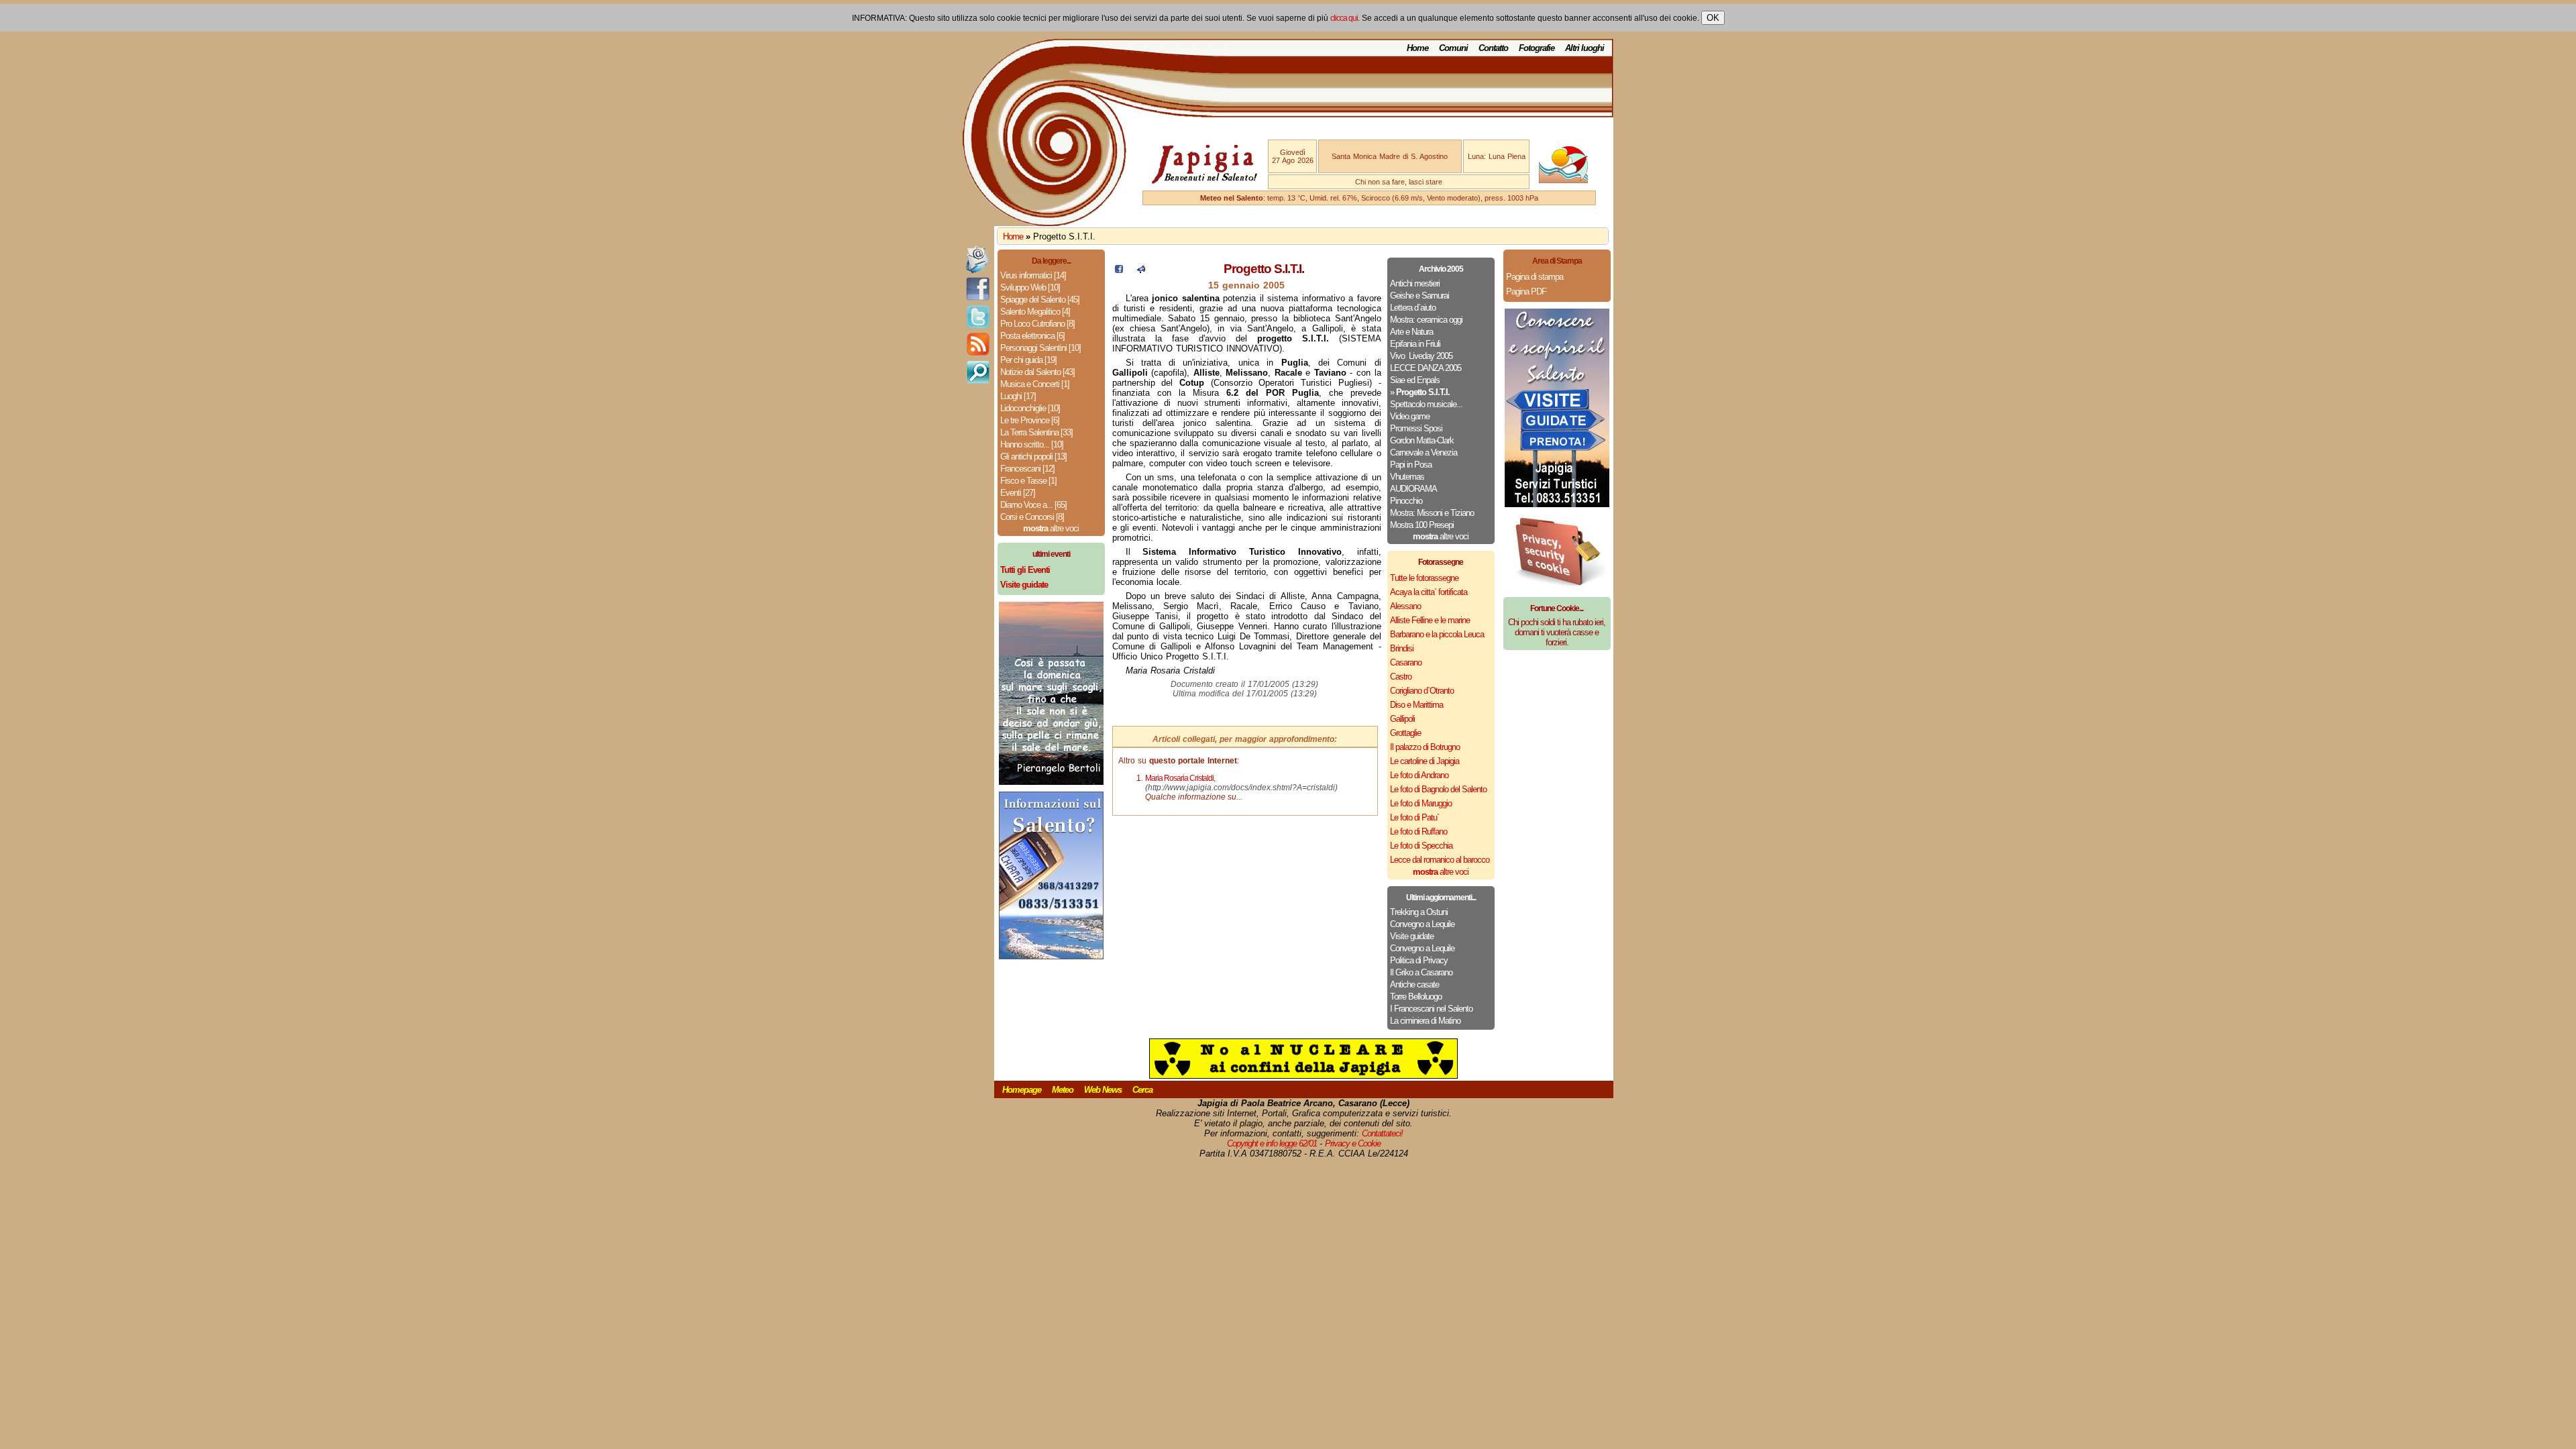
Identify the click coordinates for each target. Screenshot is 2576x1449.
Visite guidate (1412, 936)
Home (1417, 48)
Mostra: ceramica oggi (1426, 320)
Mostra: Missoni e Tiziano (1432, 513)
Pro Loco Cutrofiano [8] (1037, 324)
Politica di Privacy (1419, 960)
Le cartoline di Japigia (1425, 761)
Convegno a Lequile (1422, 924)
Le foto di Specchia (1421, 846)
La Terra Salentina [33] (1036, 432)
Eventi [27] (1018, 493)
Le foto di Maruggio (1421, 803)
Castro (1401, 677)
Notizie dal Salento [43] (1037, 372)
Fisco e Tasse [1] (1028, 481)
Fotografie (1537, 48)
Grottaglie (1405, 733)
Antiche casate (1414, 984)
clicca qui (1344, 18)
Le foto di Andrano (1419, 775)
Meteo (1063, 1090)
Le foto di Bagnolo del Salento (1438, 789)
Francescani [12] (1027, 469)
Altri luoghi (1585, 48)
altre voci (1051, 528)
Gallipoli (1402, 719)
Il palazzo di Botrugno (1425, 747)
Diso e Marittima (1416, 705)
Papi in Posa (1411, 465)
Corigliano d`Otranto (1422, 691)
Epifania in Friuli (1415, 344)
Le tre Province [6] (1030, 420)
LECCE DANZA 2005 (1426, 368)
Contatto (1493, 48)
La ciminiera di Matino (1425, 1021)
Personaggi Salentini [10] (1040, 348)
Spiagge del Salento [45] (1040, 300)
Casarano (1406, 662)
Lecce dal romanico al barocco (1440, 860)
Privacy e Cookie (1353, 1143)
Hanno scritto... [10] (1032, 444)
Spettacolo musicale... (1426, 404)
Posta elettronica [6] (1032, 336)
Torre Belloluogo (1416, 997)
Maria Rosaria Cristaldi (1179, 778)
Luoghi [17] (1018, 396)
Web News (1103, 1090)
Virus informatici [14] (1033, 275)
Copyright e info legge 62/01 (1272, 1143)
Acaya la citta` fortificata (1429, 592)
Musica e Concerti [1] (1035, 384)
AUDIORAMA (1413, 489)
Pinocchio (1406, 501)
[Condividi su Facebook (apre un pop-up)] (1119, 270)
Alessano (1405, 606)
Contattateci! (1382, 1133)
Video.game (1410, 416)
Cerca (1142, 1090)
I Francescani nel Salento (1431, 1009)
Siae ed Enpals (1415, 380)
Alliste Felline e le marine (1430, 620)
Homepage (1022, 1090)
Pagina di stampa (1535, 277)
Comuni (1453, 48)
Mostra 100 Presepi (1422, 525)
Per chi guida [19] (1028, 360)
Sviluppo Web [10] (1030, 287)
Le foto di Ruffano (1418, 831)
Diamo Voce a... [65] (1033, 505)
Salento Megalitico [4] (1035, 312)
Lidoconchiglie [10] (1030, 408)
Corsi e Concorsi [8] (1032, 517)
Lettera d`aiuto (1413, 308)
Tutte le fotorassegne (1424, 578)
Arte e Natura (1411, 332)
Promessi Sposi (1416, 428)
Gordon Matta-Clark (1422, 440)
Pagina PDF (1526, 291)
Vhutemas (1407, 477)
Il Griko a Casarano (1421, 972)
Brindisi (1402, 648)
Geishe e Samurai (1419, 296)
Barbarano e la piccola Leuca (1437, 634)
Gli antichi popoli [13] (1033, 457)
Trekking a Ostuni (1419, 912)
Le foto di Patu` (1414, 817)
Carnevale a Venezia (1424, 452)
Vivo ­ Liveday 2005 (1421, 356)
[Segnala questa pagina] (1141, 270)
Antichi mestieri (1415, 283)
